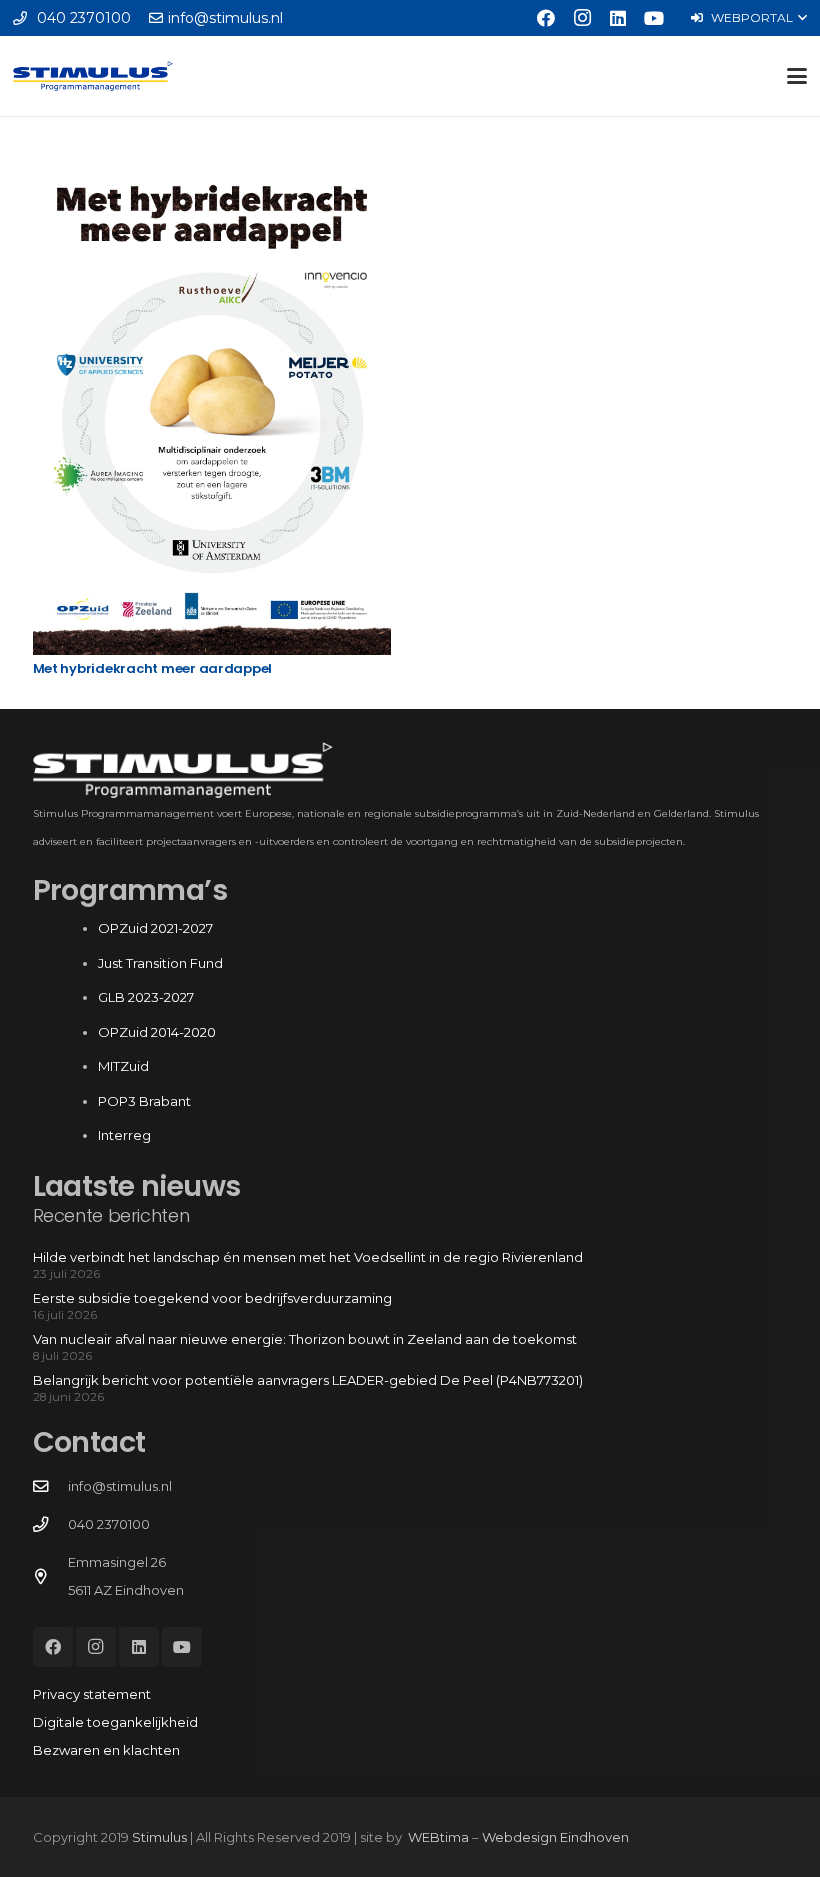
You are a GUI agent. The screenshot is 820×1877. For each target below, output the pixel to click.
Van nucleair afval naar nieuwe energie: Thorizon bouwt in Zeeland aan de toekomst (305, 1339)
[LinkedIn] (618, 18)
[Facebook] (546, 18)
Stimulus (159, 1837)
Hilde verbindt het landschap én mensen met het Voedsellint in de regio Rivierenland (308, 1257)
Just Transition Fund (162, 963)
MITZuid (123, 1066)
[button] (748, 18)
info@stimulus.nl (120, 1486)
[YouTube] (654, 18)
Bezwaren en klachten (106, 1750)
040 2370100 (109, 1524)
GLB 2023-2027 (146, 997)
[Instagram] (582, 18)
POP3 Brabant (144, 1101)
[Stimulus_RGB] (93, 76)
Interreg (124, 1135)
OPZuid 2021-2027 (155, 928)
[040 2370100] (50, 1525)
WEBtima (438, 1837)
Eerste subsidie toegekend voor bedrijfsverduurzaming (212, 1298)
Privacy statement (92, 1694)
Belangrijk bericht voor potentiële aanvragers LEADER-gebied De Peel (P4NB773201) (308, 1380)
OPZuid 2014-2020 (157, 1032)
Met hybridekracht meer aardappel (153, 668)
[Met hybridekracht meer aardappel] (212, 402)
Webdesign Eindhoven (555, 1837)
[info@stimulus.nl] (50, 1487)
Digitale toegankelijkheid (115, 1722)
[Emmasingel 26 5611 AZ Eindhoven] (50, 1577)
